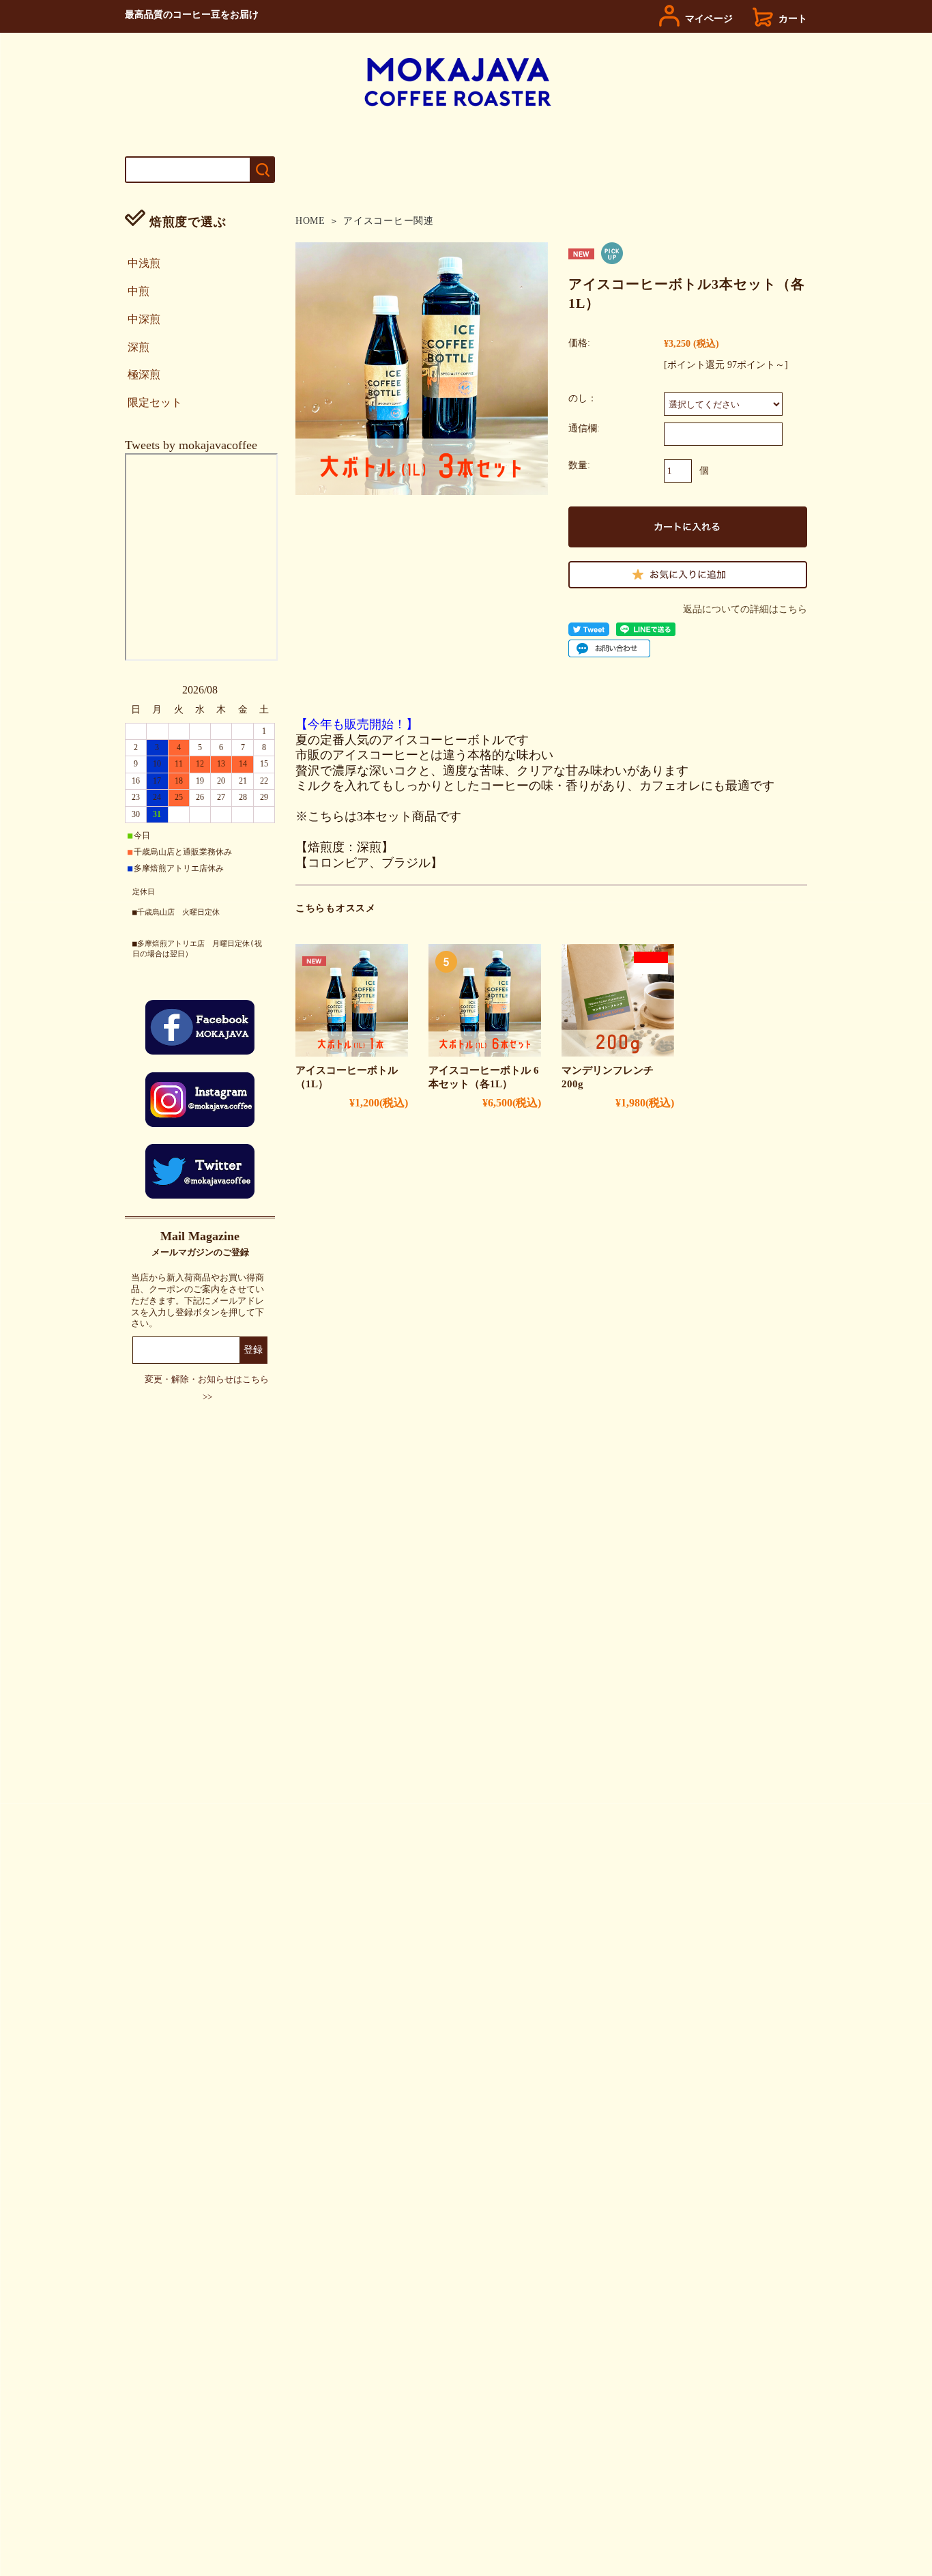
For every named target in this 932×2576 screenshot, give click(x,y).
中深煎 (144, 319)
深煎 (139, 347)
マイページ (709, 18)
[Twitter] (200, 1194)
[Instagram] (200, 1123)
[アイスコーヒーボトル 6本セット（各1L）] (485, 1000)
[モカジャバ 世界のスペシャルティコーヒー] (458, 104)
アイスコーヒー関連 (388, 221)
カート (793, 18)
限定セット (155, 402)
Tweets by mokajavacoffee (191, 445)
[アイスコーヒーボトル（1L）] (352, 1000)
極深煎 (144, 374)
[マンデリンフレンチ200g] (618, 1000)
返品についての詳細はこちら (745, 609)
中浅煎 (144, 263)
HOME (310, 221)
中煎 (139, 291)
